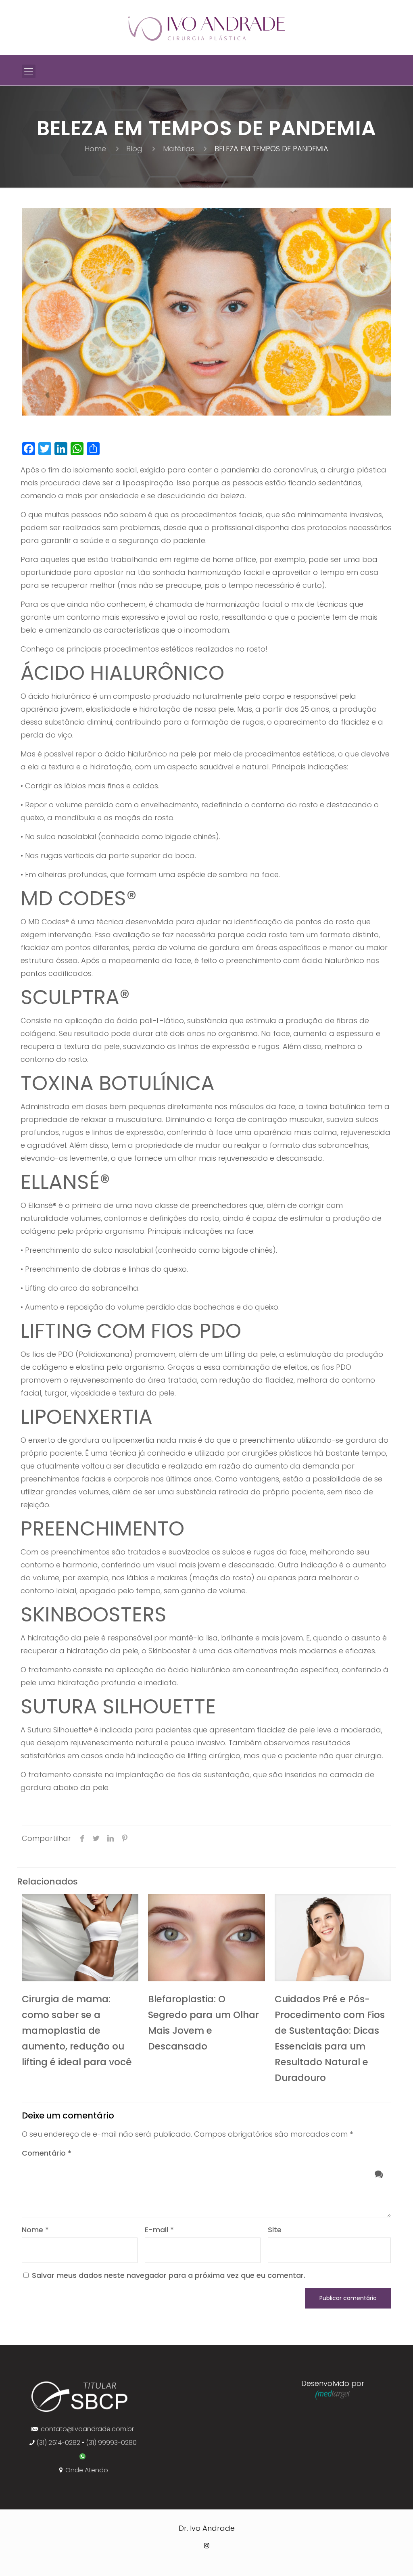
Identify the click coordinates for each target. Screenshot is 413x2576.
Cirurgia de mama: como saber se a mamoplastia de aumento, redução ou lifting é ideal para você (77, 2031)
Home (95, 149)
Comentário (47, 2153)
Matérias (179, 149)
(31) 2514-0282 (58, 2443)
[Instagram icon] (207, 2546)
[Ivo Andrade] (206, 28)
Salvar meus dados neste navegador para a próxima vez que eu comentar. (169, 2275)
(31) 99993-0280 (111, 2443)
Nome (35, 2230)
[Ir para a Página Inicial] (80, 2412)
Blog (134, 149)
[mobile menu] (29, 71)
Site (275, 2230)
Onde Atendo (87, 2470)
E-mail (159, 2230)
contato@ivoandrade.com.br (87, 2429)
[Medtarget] (333, 2397)
